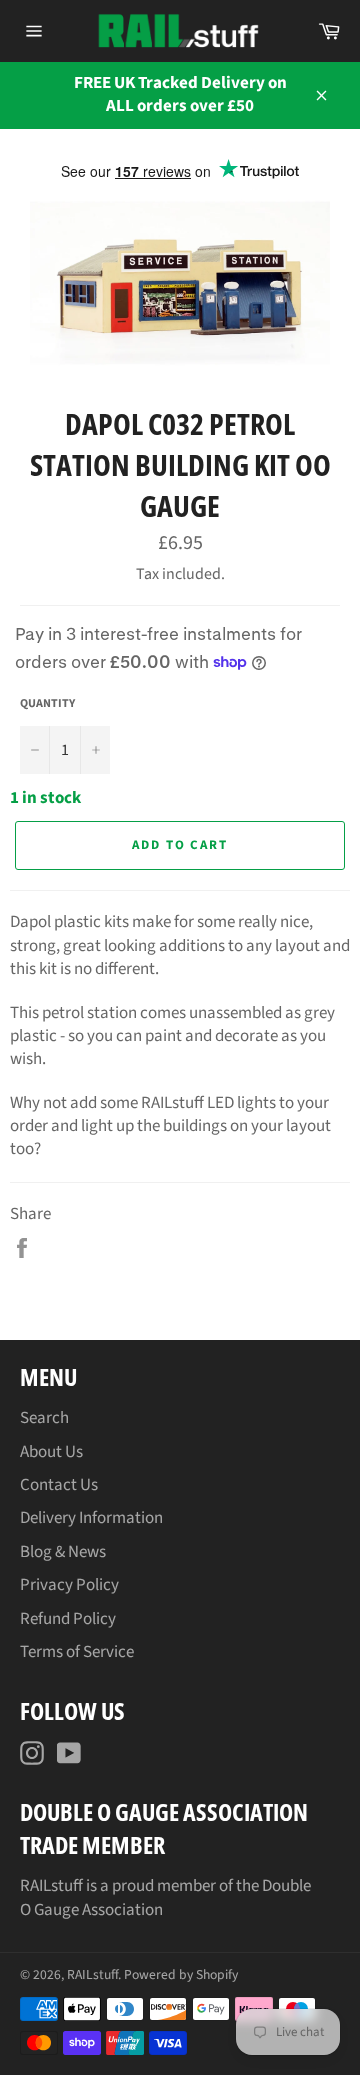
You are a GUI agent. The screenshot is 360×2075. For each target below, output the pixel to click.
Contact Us (59, 1485)
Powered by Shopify (181, 1974)
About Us (51, 1452)
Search (44, 1418)
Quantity (47, 704)
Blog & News (63, 1552)
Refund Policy (68, 1619)
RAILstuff (92, 1974)
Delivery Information (91, 1518)
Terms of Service (77, 1652)
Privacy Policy (69, 1585)
